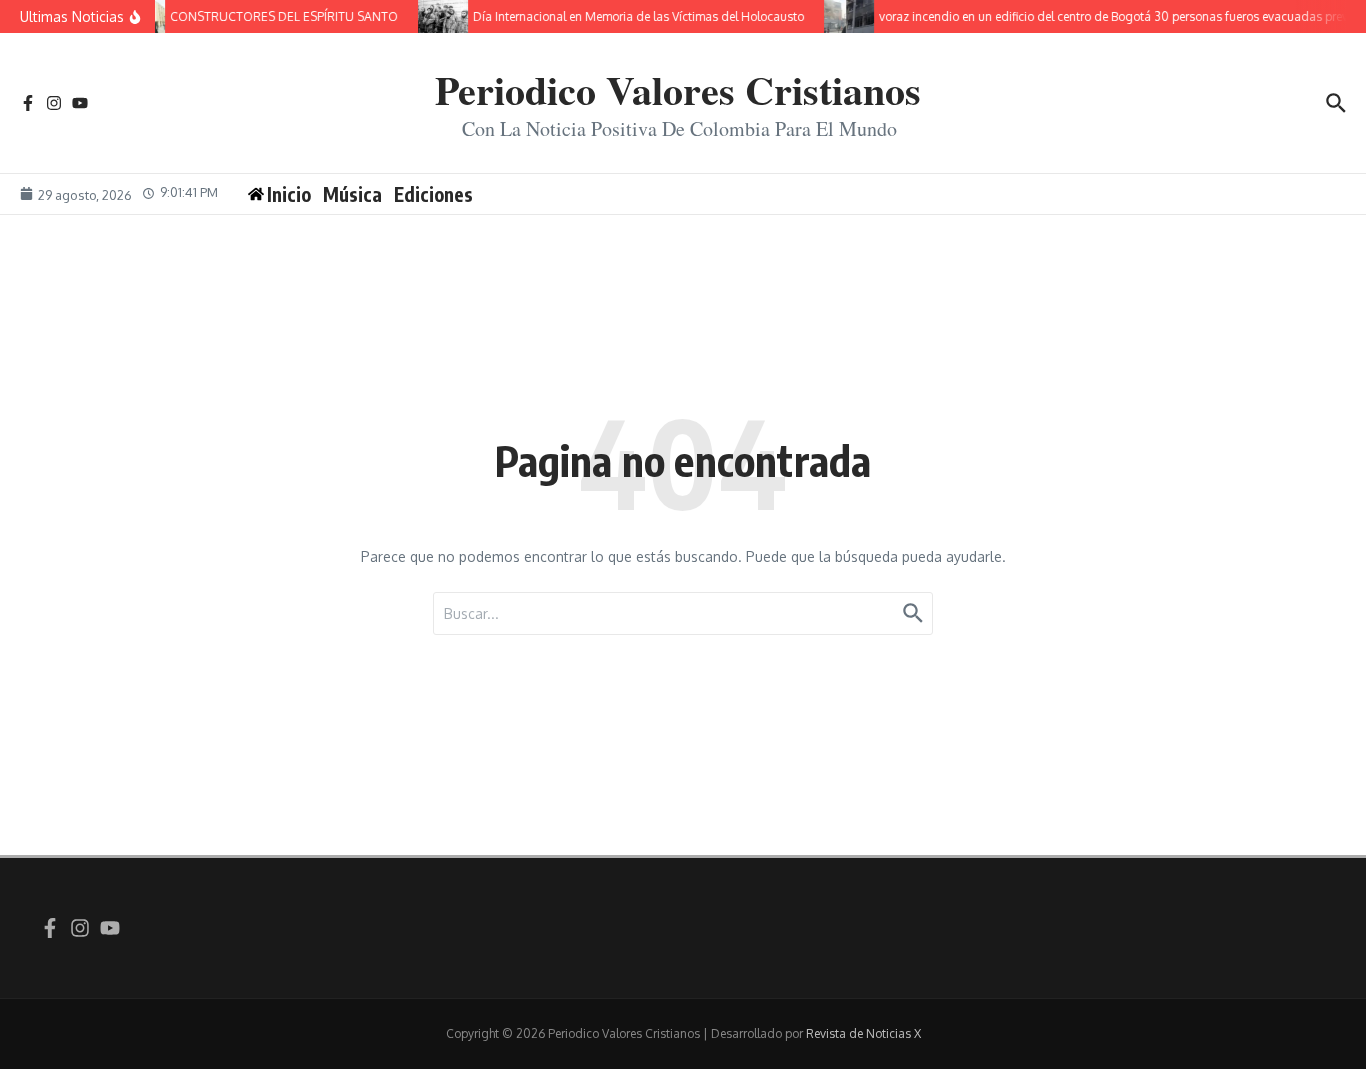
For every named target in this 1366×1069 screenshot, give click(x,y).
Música (352, 194)
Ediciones (433, 194)
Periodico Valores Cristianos (678, 89)
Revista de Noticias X (863, 1033)
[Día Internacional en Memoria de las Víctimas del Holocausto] (438, 16)
